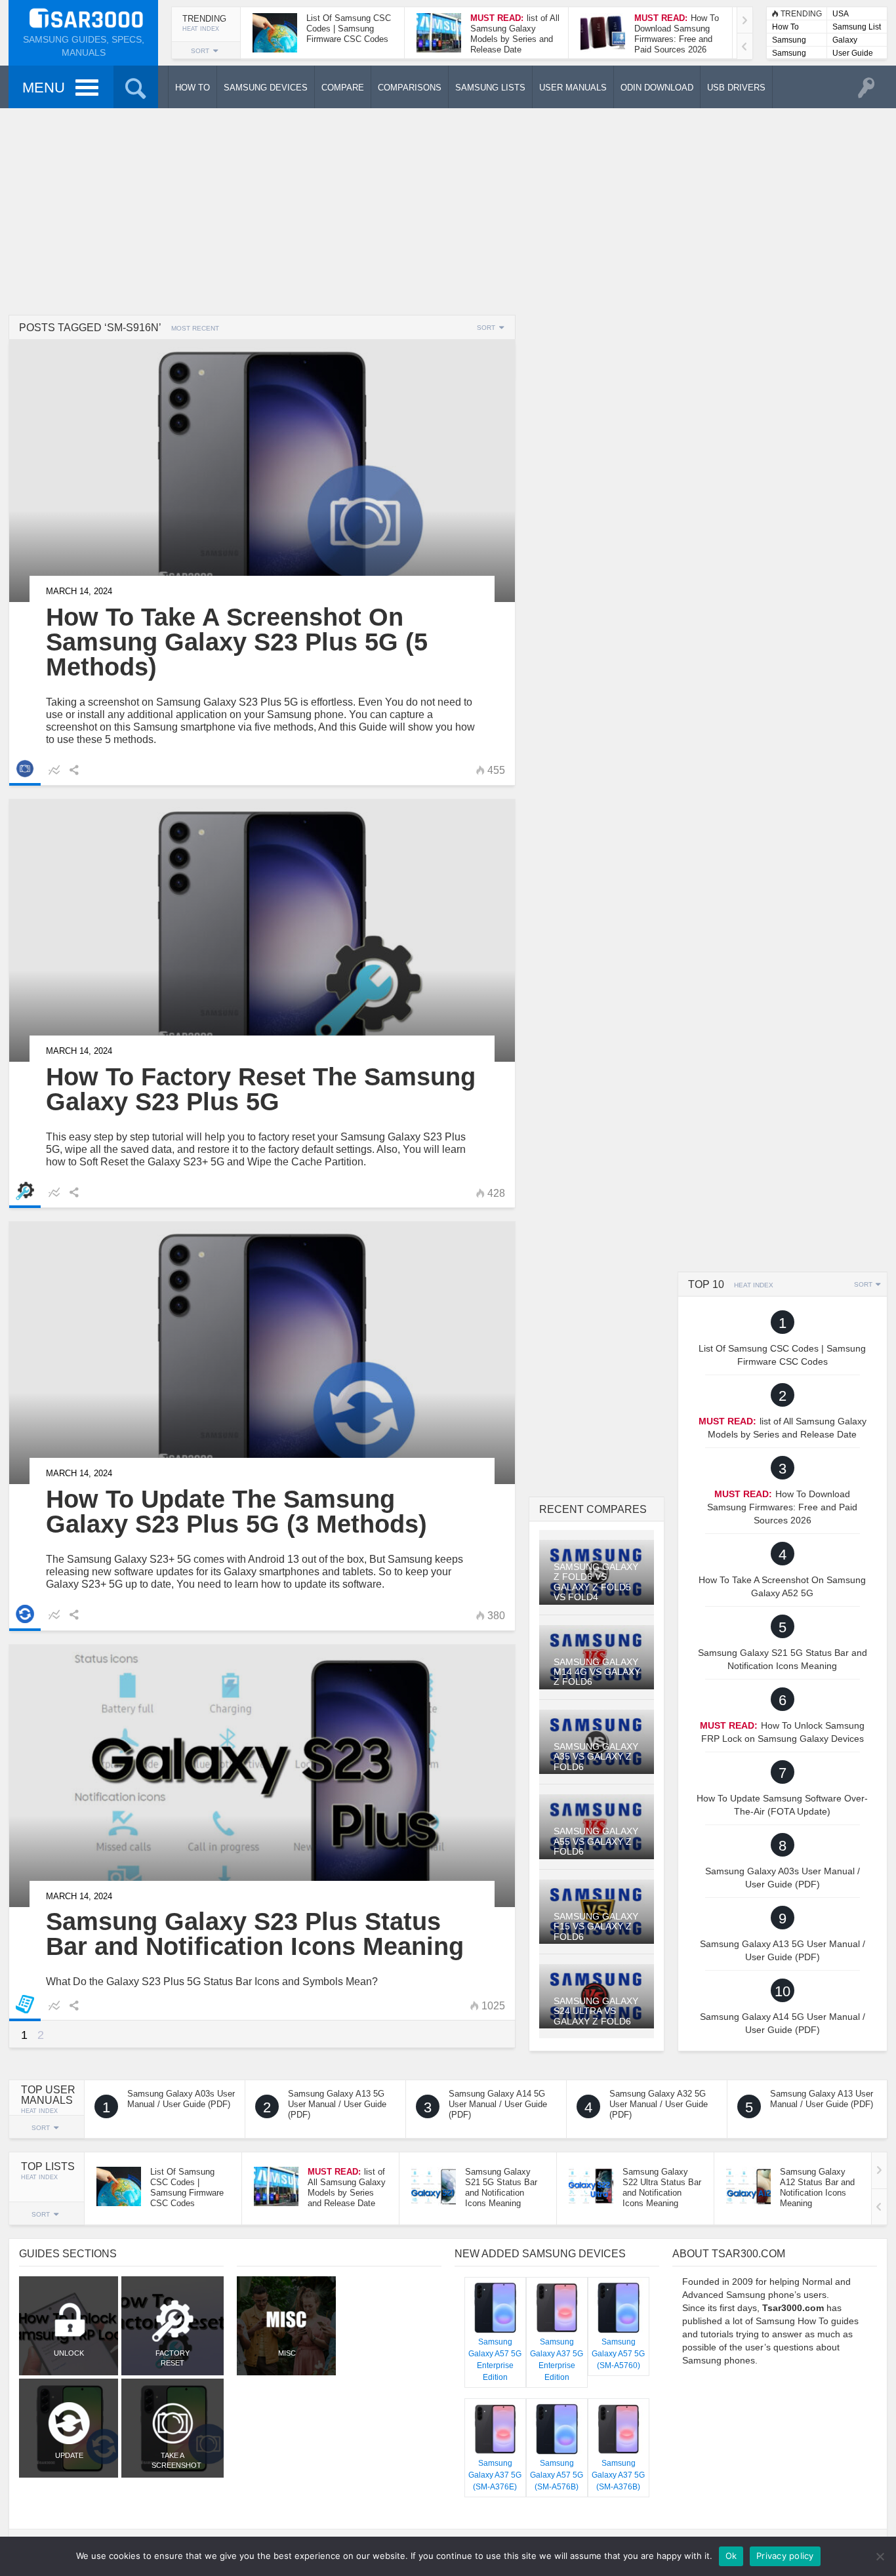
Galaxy (845, 40)
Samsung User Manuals (789, 54)
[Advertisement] (448, 210)
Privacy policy (785, 2556)
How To (785, 27)
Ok (731, 2556)
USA (841, 14)
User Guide (853, 53)
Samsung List (857, 27)
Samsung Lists (789, 41)
